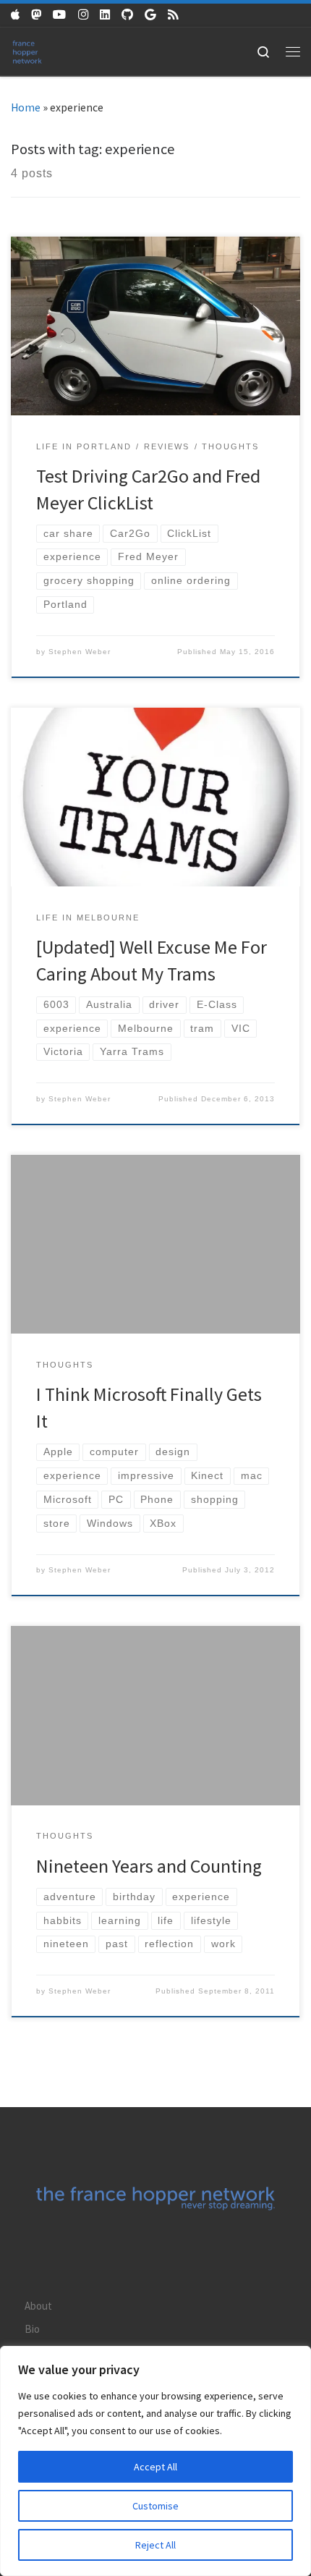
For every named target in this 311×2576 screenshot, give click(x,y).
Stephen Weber (80, 652)
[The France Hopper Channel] (60, 15)
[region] (155, 2461)
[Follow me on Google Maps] (150, 15)
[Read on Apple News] (15, 15)
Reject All (155, 2545)
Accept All (155, 2467)
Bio (32, 2329)
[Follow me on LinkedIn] (105, 15)
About (38, 2306)
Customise (155, 2506)
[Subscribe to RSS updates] (173, 15)
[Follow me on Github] (127, 15)
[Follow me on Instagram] (83, 15)
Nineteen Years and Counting (149, 1866)
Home (26, 107)
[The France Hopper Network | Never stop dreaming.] (27, 50)
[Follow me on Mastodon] (36, 15)
